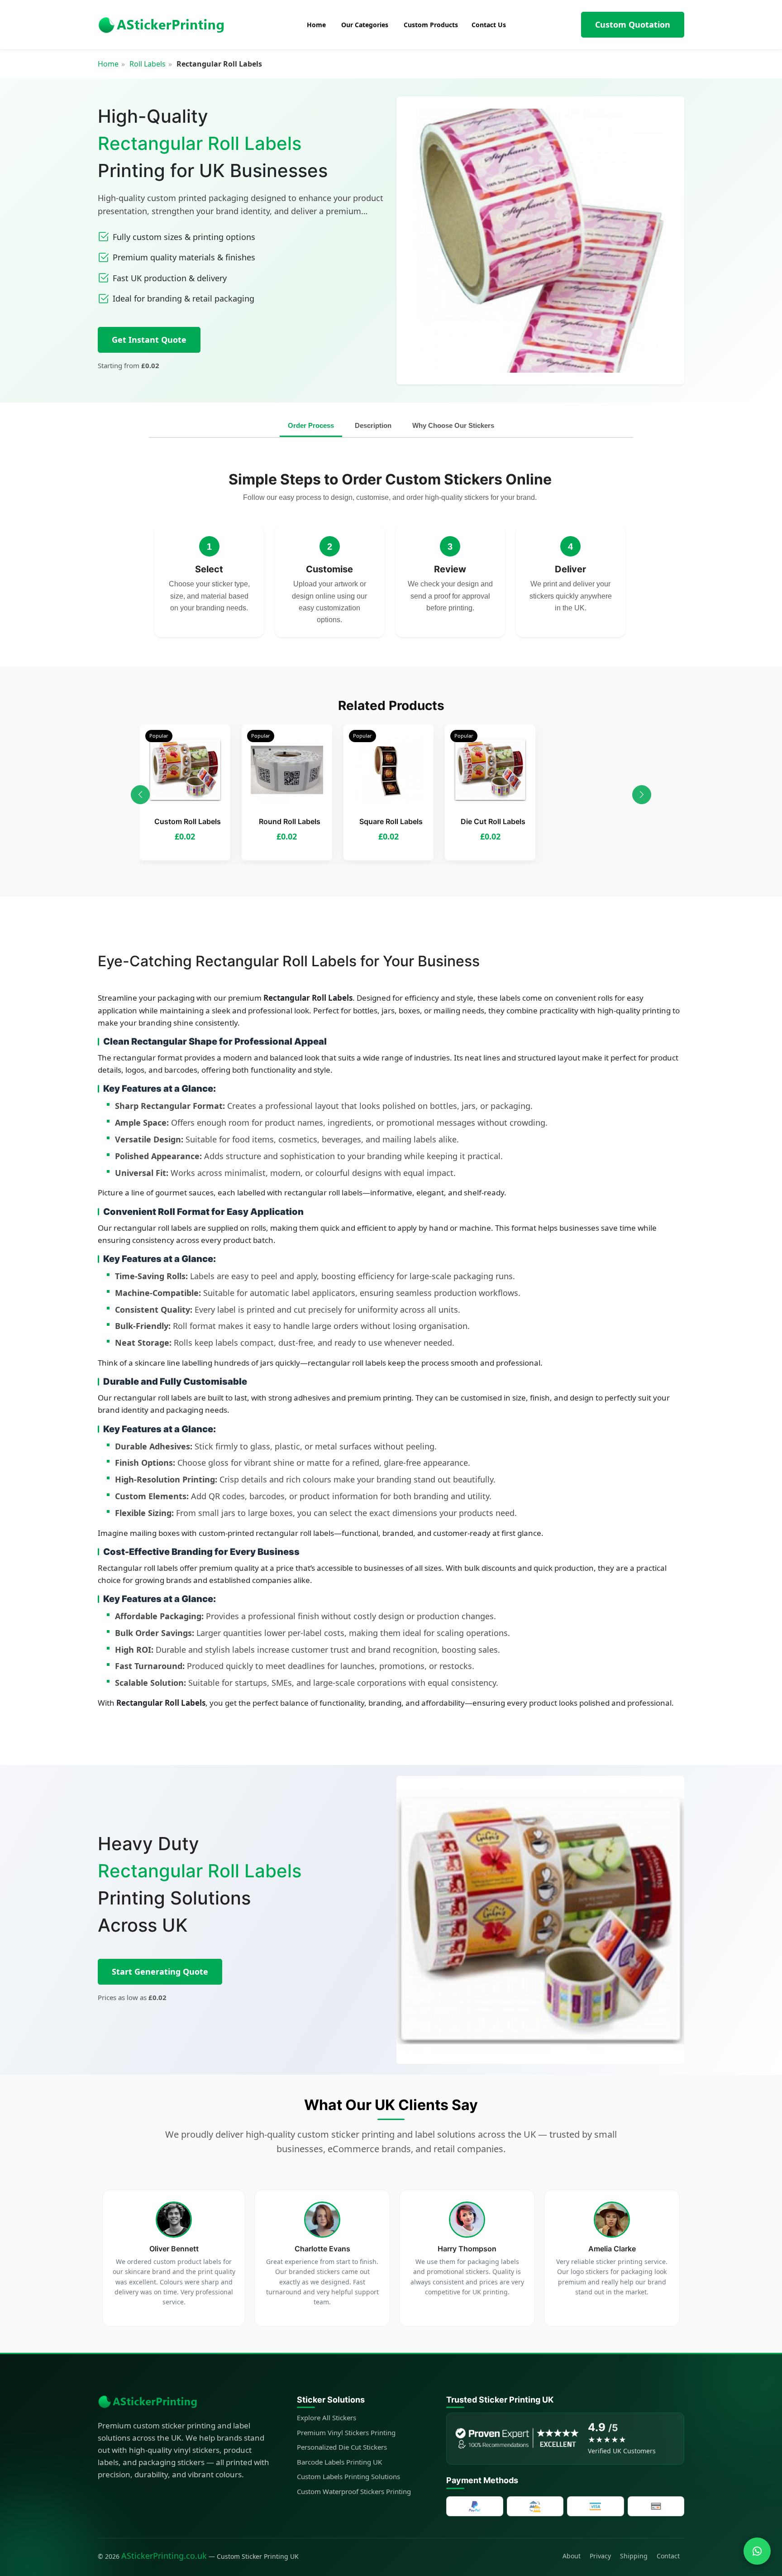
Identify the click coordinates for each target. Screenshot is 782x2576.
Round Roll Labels (290, 821)
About (572, 2556)
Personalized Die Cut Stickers (342, 2447)
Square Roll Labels (391, 821)
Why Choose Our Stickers (453, 425)
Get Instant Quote (149, 340)
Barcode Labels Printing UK (339, 2462)
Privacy (600, 2556)
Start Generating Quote (160, 1972)
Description (373, 425)
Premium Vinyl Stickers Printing (346, 2432)
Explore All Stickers (327, 2418)
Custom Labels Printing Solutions (348, 2476)
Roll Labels (148, 64)
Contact (668, 2556)
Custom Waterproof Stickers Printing (354, 2491)
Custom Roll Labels (188, 821)
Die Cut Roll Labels (493, 821)
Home (108, 64)
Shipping (634, 2556)
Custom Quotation (633, 24)
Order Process (311, 425)
